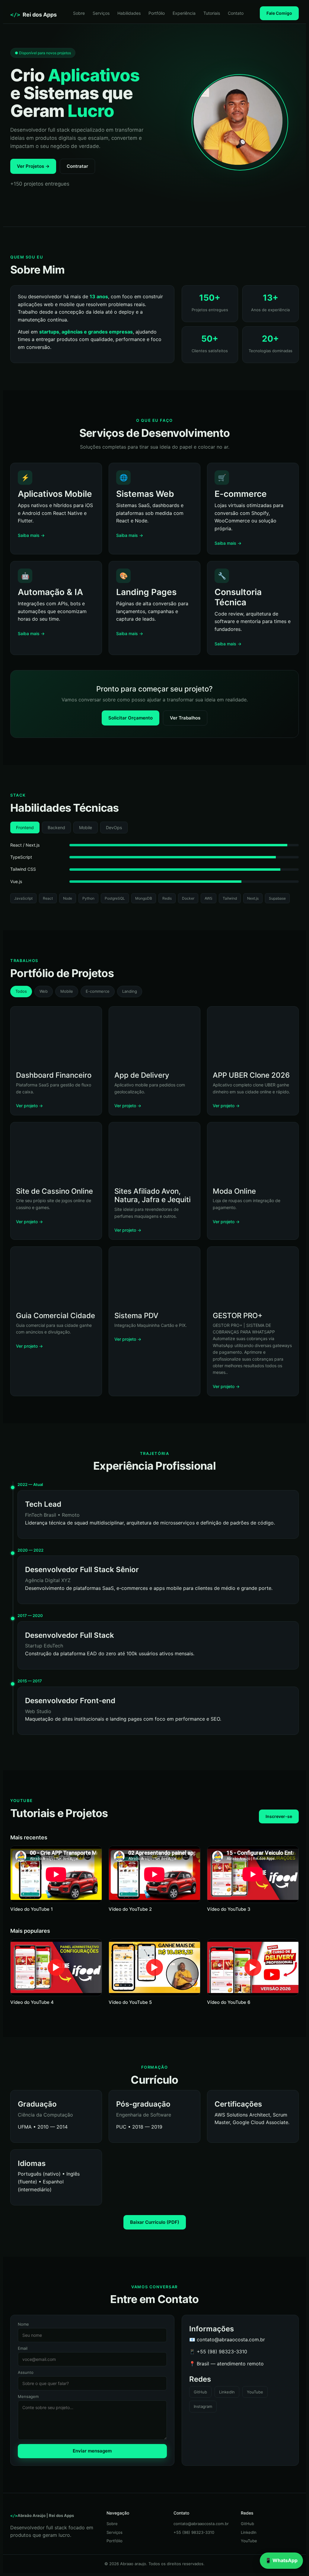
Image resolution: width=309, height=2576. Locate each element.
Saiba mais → (31, 535)
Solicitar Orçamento (131, 718)
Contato (236, 13)
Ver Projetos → (33, 166)
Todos (21, 991)
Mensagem (28, 2397)
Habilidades (129, 13)
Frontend (25, 827)
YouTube (255, 2392)
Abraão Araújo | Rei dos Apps (42, 2515)
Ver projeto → (29, 1106)
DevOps (114, 827)
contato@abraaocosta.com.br (201, 2524)
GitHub (200, 2392)
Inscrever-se (279, 1816)
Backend (56, 827)
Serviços (101, 13)
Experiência (184, 13)
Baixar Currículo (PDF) (155, 2222)
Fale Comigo (279, 13)
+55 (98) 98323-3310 (194, 2532)
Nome (23, 2324)
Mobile (86, 827)
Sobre (79, 13)
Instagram (203, 2406)
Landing (130, 991)
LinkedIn (227, 2392)
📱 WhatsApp (281, 2560)
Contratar (77, 166)
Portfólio (157, 13)
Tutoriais (212, 13)
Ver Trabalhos (185, 718)
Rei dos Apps (33, 15)
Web (44, 991)
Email (23, 2349)
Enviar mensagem (92, 2451)
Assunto (26, 2373)
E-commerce (98, 991)
